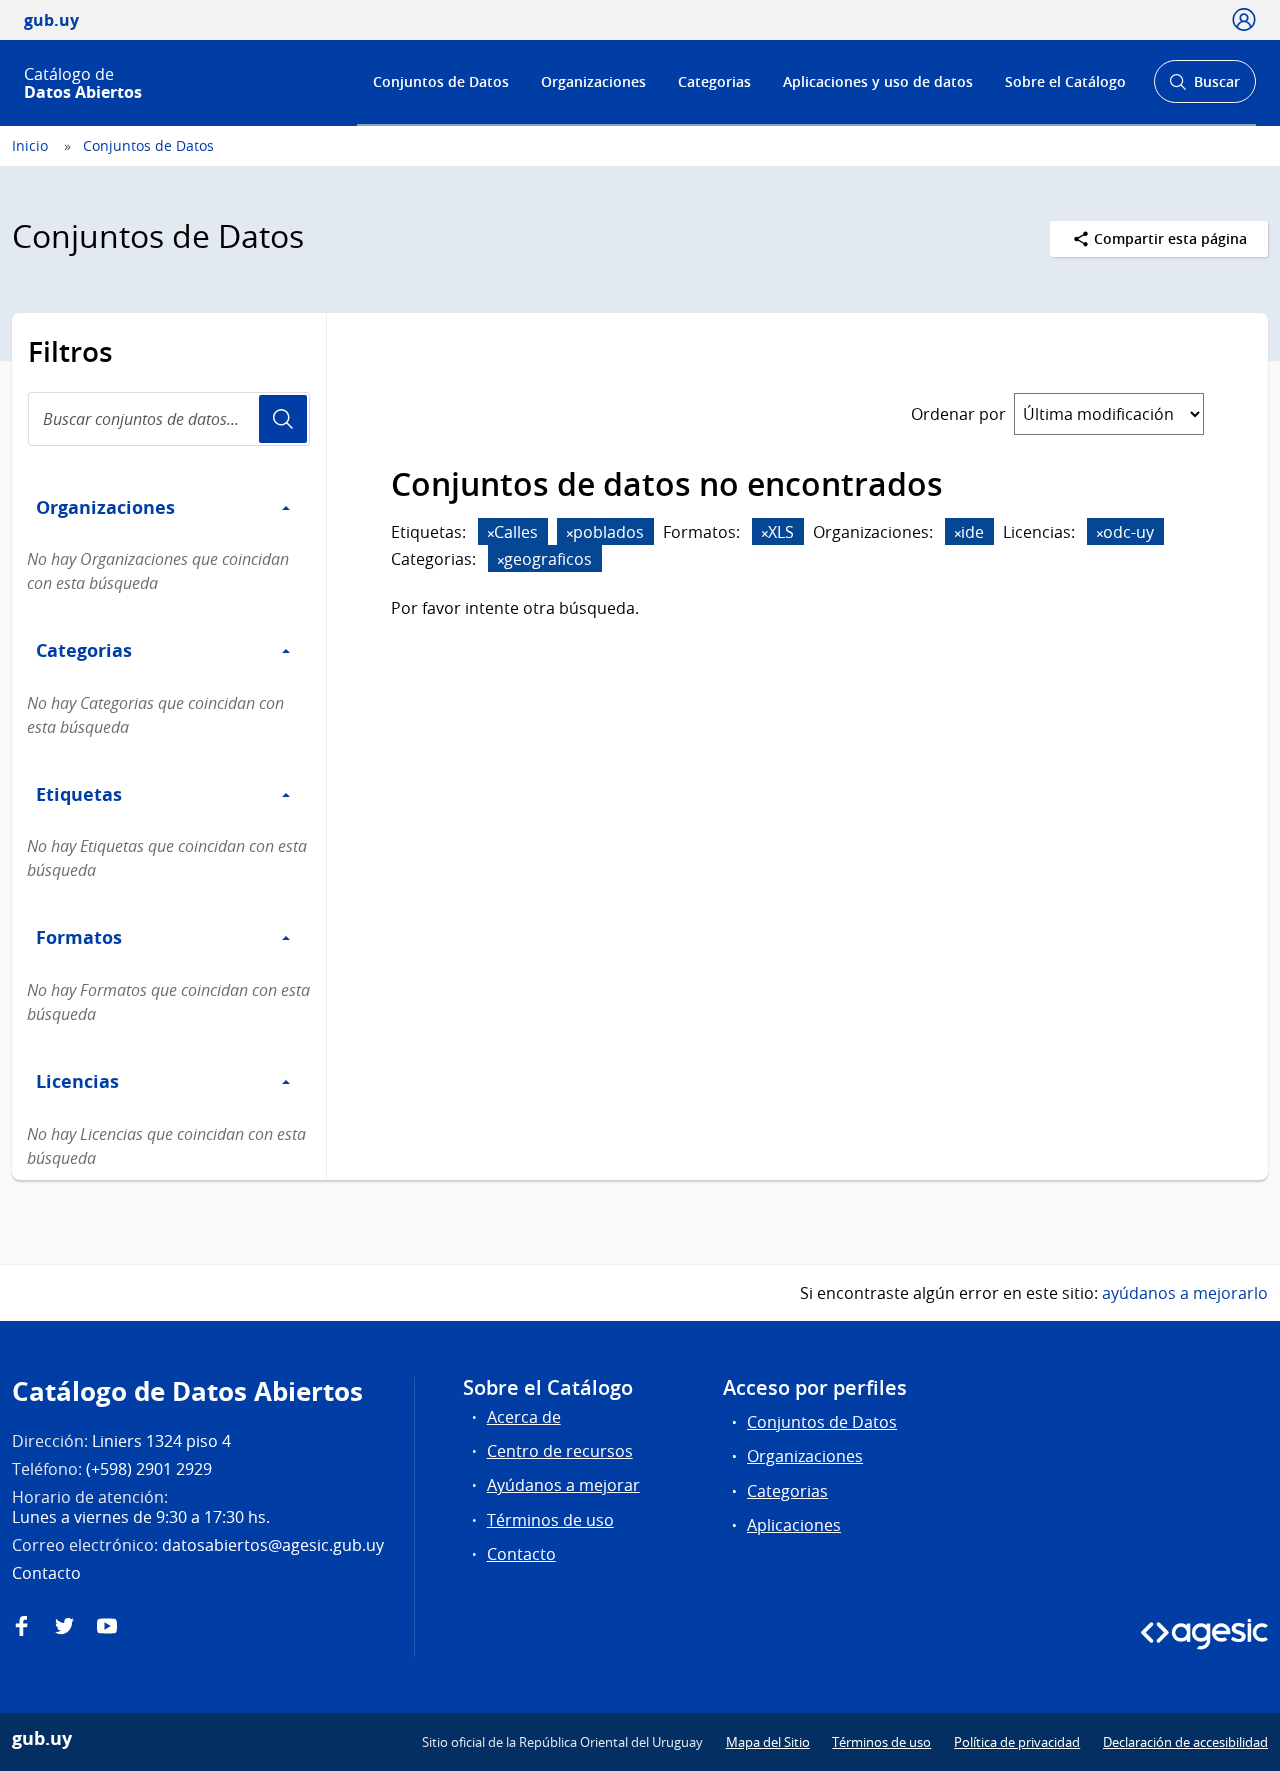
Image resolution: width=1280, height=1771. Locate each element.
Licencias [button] (77, 1081)
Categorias (714, 81)
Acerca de (524, 1417)
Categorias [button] (84, 650)
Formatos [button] (79, 937)
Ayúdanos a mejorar (563, 1485)
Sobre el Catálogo (1065, 81)
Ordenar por (958, 414)
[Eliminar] (491, 533)
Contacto (521, 1554)
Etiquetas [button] (79, 794)
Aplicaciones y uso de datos (878, 81)
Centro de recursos (560, 1451)
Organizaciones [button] (105, 507)
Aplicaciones (794, 1525)
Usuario (283, 419)
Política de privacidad (1017, 1742)
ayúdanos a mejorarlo (1185, 1293)
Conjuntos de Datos (441, 81)
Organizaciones (593, 81)
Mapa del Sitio (768, 1742)
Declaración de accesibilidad (1185, 1742)
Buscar (1204, 87)
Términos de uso (550, 1520)
